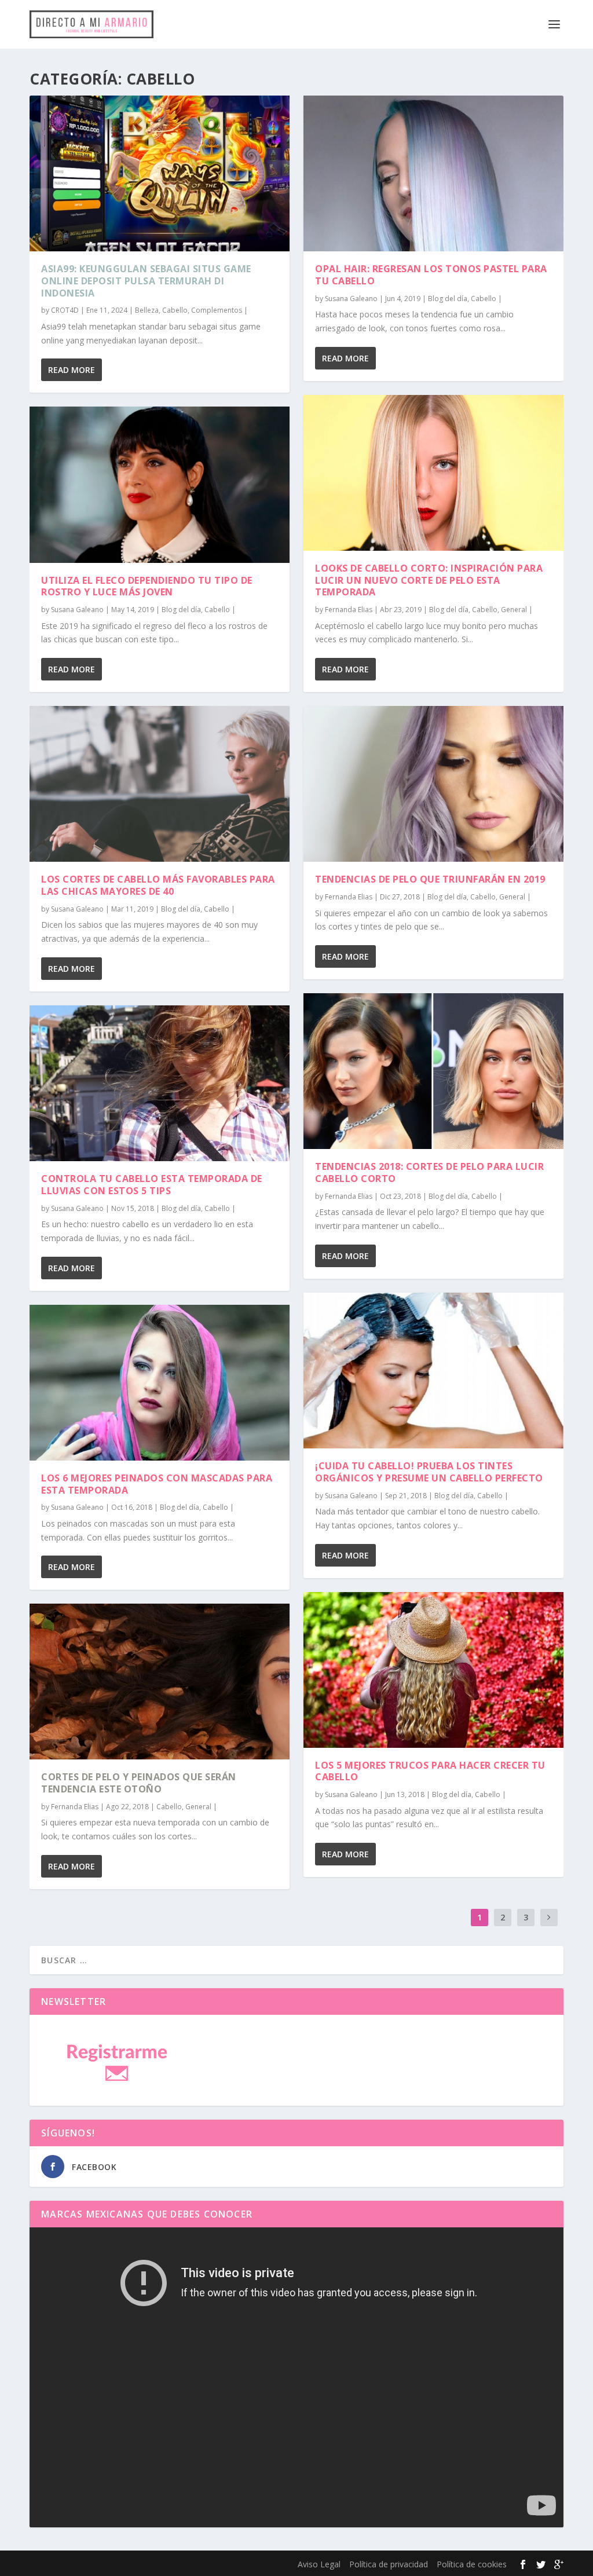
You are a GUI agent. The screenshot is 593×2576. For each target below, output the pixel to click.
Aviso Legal (319, 2564)
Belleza (147, 310)
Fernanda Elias (75, 1807)
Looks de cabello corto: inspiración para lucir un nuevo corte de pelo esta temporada (429, 580)
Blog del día (181, 610)
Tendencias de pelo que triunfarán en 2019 (430, 879)
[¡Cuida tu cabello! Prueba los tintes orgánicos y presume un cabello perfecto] (433, 1371)
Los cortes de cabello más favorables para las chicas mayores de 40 (158, 885)
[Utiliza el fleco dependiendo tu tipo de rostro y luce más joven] (160, 484)
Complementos (217, 310)
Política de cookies (472, 2564)
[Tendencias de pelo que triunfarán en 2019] (433, 784)
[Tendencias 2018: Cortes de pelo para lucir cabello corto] (433, 1071)
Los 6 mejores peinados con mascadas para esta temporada (157, 1484)
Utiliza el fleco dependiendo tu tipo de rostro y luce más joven (147, 586)
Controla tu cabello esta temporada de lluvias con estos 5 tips (152, 1185)
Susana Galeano (77, 610)
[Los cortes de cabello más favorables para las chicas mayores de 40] (160, 784)
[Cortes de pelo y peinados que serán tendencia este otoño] (160, 1682)
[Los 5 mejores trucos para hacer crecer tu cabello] (433, 1670)
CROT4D (65, 310)
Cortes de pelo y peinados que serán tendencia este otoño (139, 1783)
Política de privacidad (389, 2564)
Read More (72, 370)
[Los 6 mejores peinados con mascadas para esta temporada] (160, 1383)
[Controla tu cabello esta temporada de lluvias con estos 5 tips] (160, 1083)
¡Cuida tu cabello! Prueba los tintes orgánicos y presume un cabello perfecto (429, 1472)
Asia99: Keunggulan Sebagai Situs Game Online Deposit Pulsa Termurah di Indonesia (146, 281)
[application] (296, 2377)
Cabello (175, 310)
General (198, 1807)
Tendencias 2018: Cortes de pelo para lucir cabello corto (429, 1172)
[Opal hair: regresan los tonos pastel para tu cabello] (433, 173)
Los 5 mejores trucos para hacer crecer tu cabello (430, 1771)
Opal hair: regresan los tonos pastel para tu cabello (431, 275)
